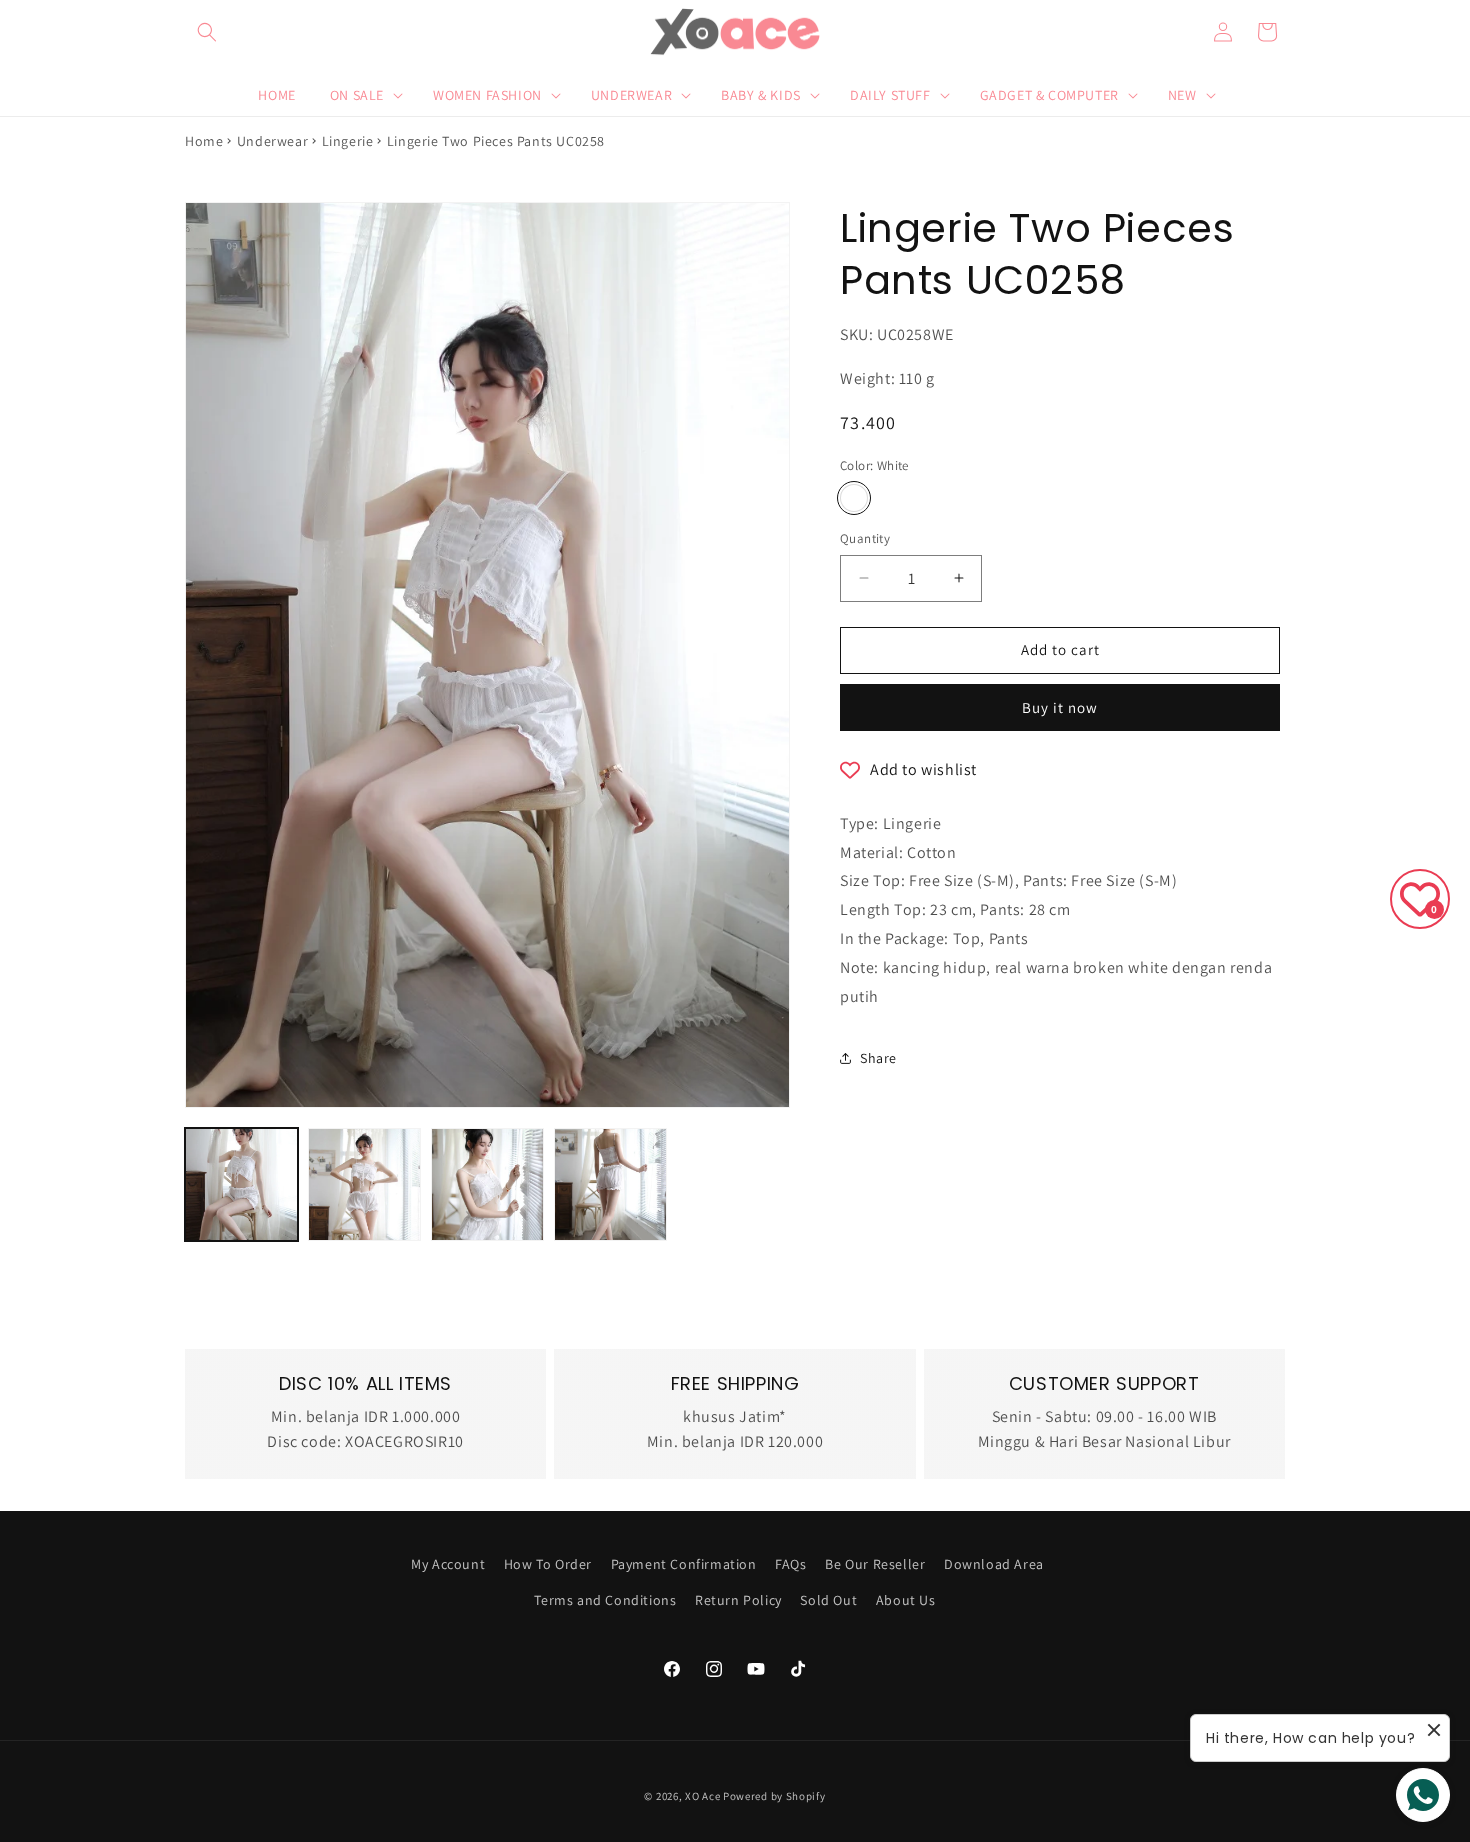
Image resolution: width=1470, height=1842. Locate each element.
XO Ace (702, 1796)
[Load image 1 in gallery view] (241, 1184)
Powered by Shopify (774, 1796)
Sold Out (828, 1599)
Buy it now (1060, 707)
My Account (448, 1564)
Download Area (994, 1564)
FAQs (790, 1564)
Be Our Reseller (875, 1564)
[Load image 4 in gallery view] (610, 1184)
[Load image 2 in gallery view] (364, 1184)
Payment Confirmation (684, 1564)
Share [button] (878, 1058)
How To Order (548, 1564)
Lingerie (348, 141)
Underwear (272, 141)
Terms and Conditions (605, 1599)
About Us (906, 1599)
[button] (207, 32)
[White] (854, 498)
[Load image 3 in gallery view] (487, 1184)
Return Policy (738, 1599)
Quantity (865, 538)
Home (204, 141)
